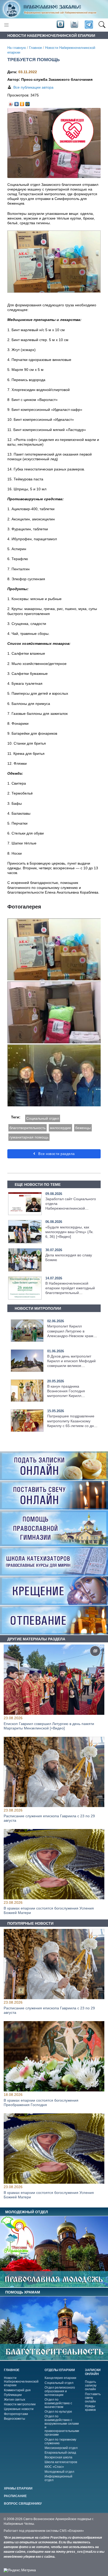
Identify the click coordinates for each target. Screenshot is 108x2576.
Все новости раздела (56, 1154)
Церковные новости (19, 2409)
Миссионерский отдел (61, 2448)
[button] (102, 25)
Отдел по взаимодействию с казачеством (58, 2403)
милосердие (60, 1128)
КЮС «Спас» (54, 2467)
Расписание (15, 2496)
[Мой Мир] (28, 103)
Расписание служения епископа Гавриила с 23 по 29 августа (49, 1818)
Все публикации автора (33, 87)
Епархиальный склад (60, 2453)
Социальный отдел (43, 1118)
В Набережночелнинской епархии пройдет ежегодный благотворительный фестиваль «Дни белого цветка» (70, 1293)
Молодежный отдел (59, 2472)
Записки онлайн (93, 2372)
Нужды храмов (90, 2408)
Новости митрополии (20, 2404)
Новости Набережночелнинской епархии (21, 2382)
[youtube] (74, 25)
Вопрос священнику (23, 2504)
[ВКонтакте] (17, 103)
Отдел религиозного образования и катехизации (60, 2391)
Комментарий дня (17, 2390)
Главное (36, 48)
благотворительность (28, 1128)
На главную (17, 48)
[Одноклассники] (22, 103)
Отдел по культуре (58, 2412)
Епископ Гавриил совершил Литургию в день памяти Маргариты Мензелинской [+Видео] (49, 1726)
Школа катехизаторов (61, 2462)
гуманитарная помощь (29, 1137)
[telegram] (88, 25)
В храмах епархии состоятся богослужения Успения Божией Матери (49, 1910)
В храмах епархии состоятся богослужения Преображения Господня (41, 2103)
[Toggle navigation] (6, 25)
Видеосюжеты (15, 2419)
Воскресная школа (58, 2457)
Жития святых (15, 2400)
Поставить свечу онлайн (93, 2398)
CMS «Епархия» (72, 2531)
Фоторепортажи (16, 2414)
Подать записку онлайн (91, 2385)
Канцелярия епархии (60, 2378)
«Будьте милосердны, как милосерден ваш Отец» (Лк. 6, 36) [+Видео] (69, 1232)
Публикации (13, 2395)
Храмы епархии (18, 2488)
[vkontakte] (60, 25)
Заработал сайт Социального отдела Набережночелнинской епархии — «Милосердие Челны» (71, 1208)
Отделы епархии (60, 2370)
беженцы (83, 1128)
